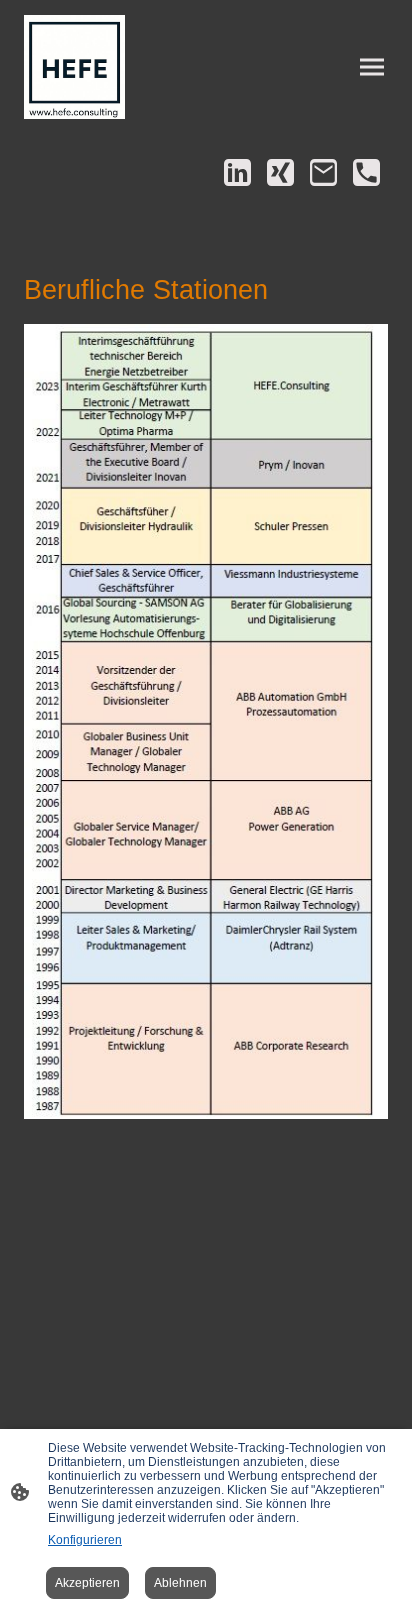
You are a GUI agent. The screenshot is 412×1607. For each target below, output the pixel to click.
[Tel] (366, 172)
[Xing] (280, 172)
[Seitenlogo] (74, 67)
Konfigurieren (85, 1540)
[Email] (323, 172)
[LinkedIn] (237, 172)
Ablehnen (180, 1583)
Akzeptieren (87, 1583)
